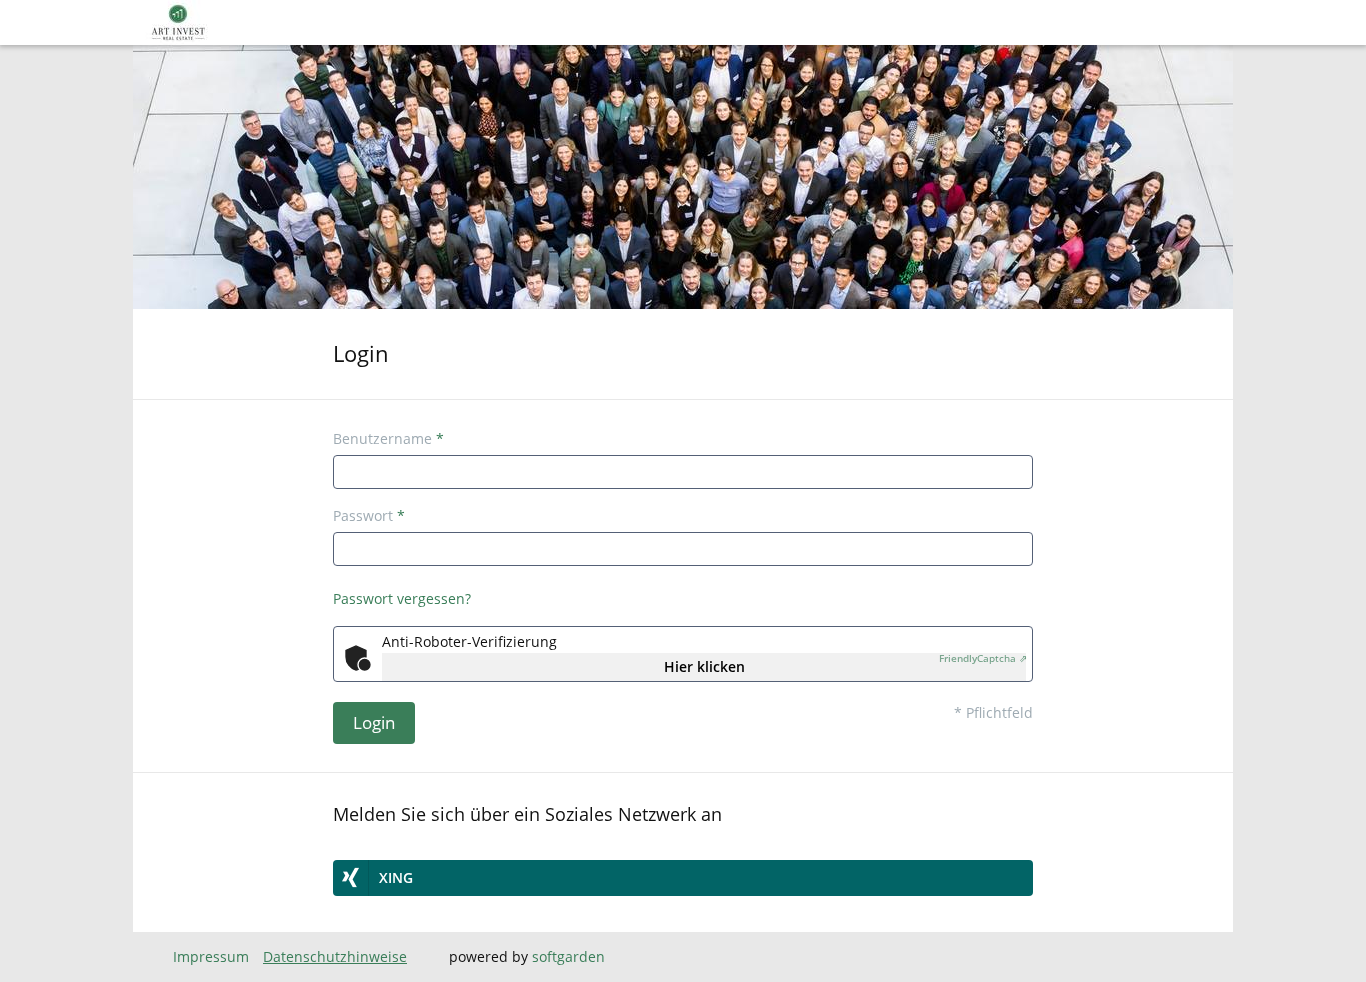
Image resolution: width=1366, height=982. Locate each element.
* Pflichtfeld (993, 712)
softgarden (568, 956)
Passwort (369, 515)
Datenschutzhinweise (335, 956)
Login (374, 722)
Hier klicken (704, 666)
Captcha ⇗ (983, 658)
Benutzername (388, 438)
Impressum (211, 956)
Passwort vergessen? (402, 598)
